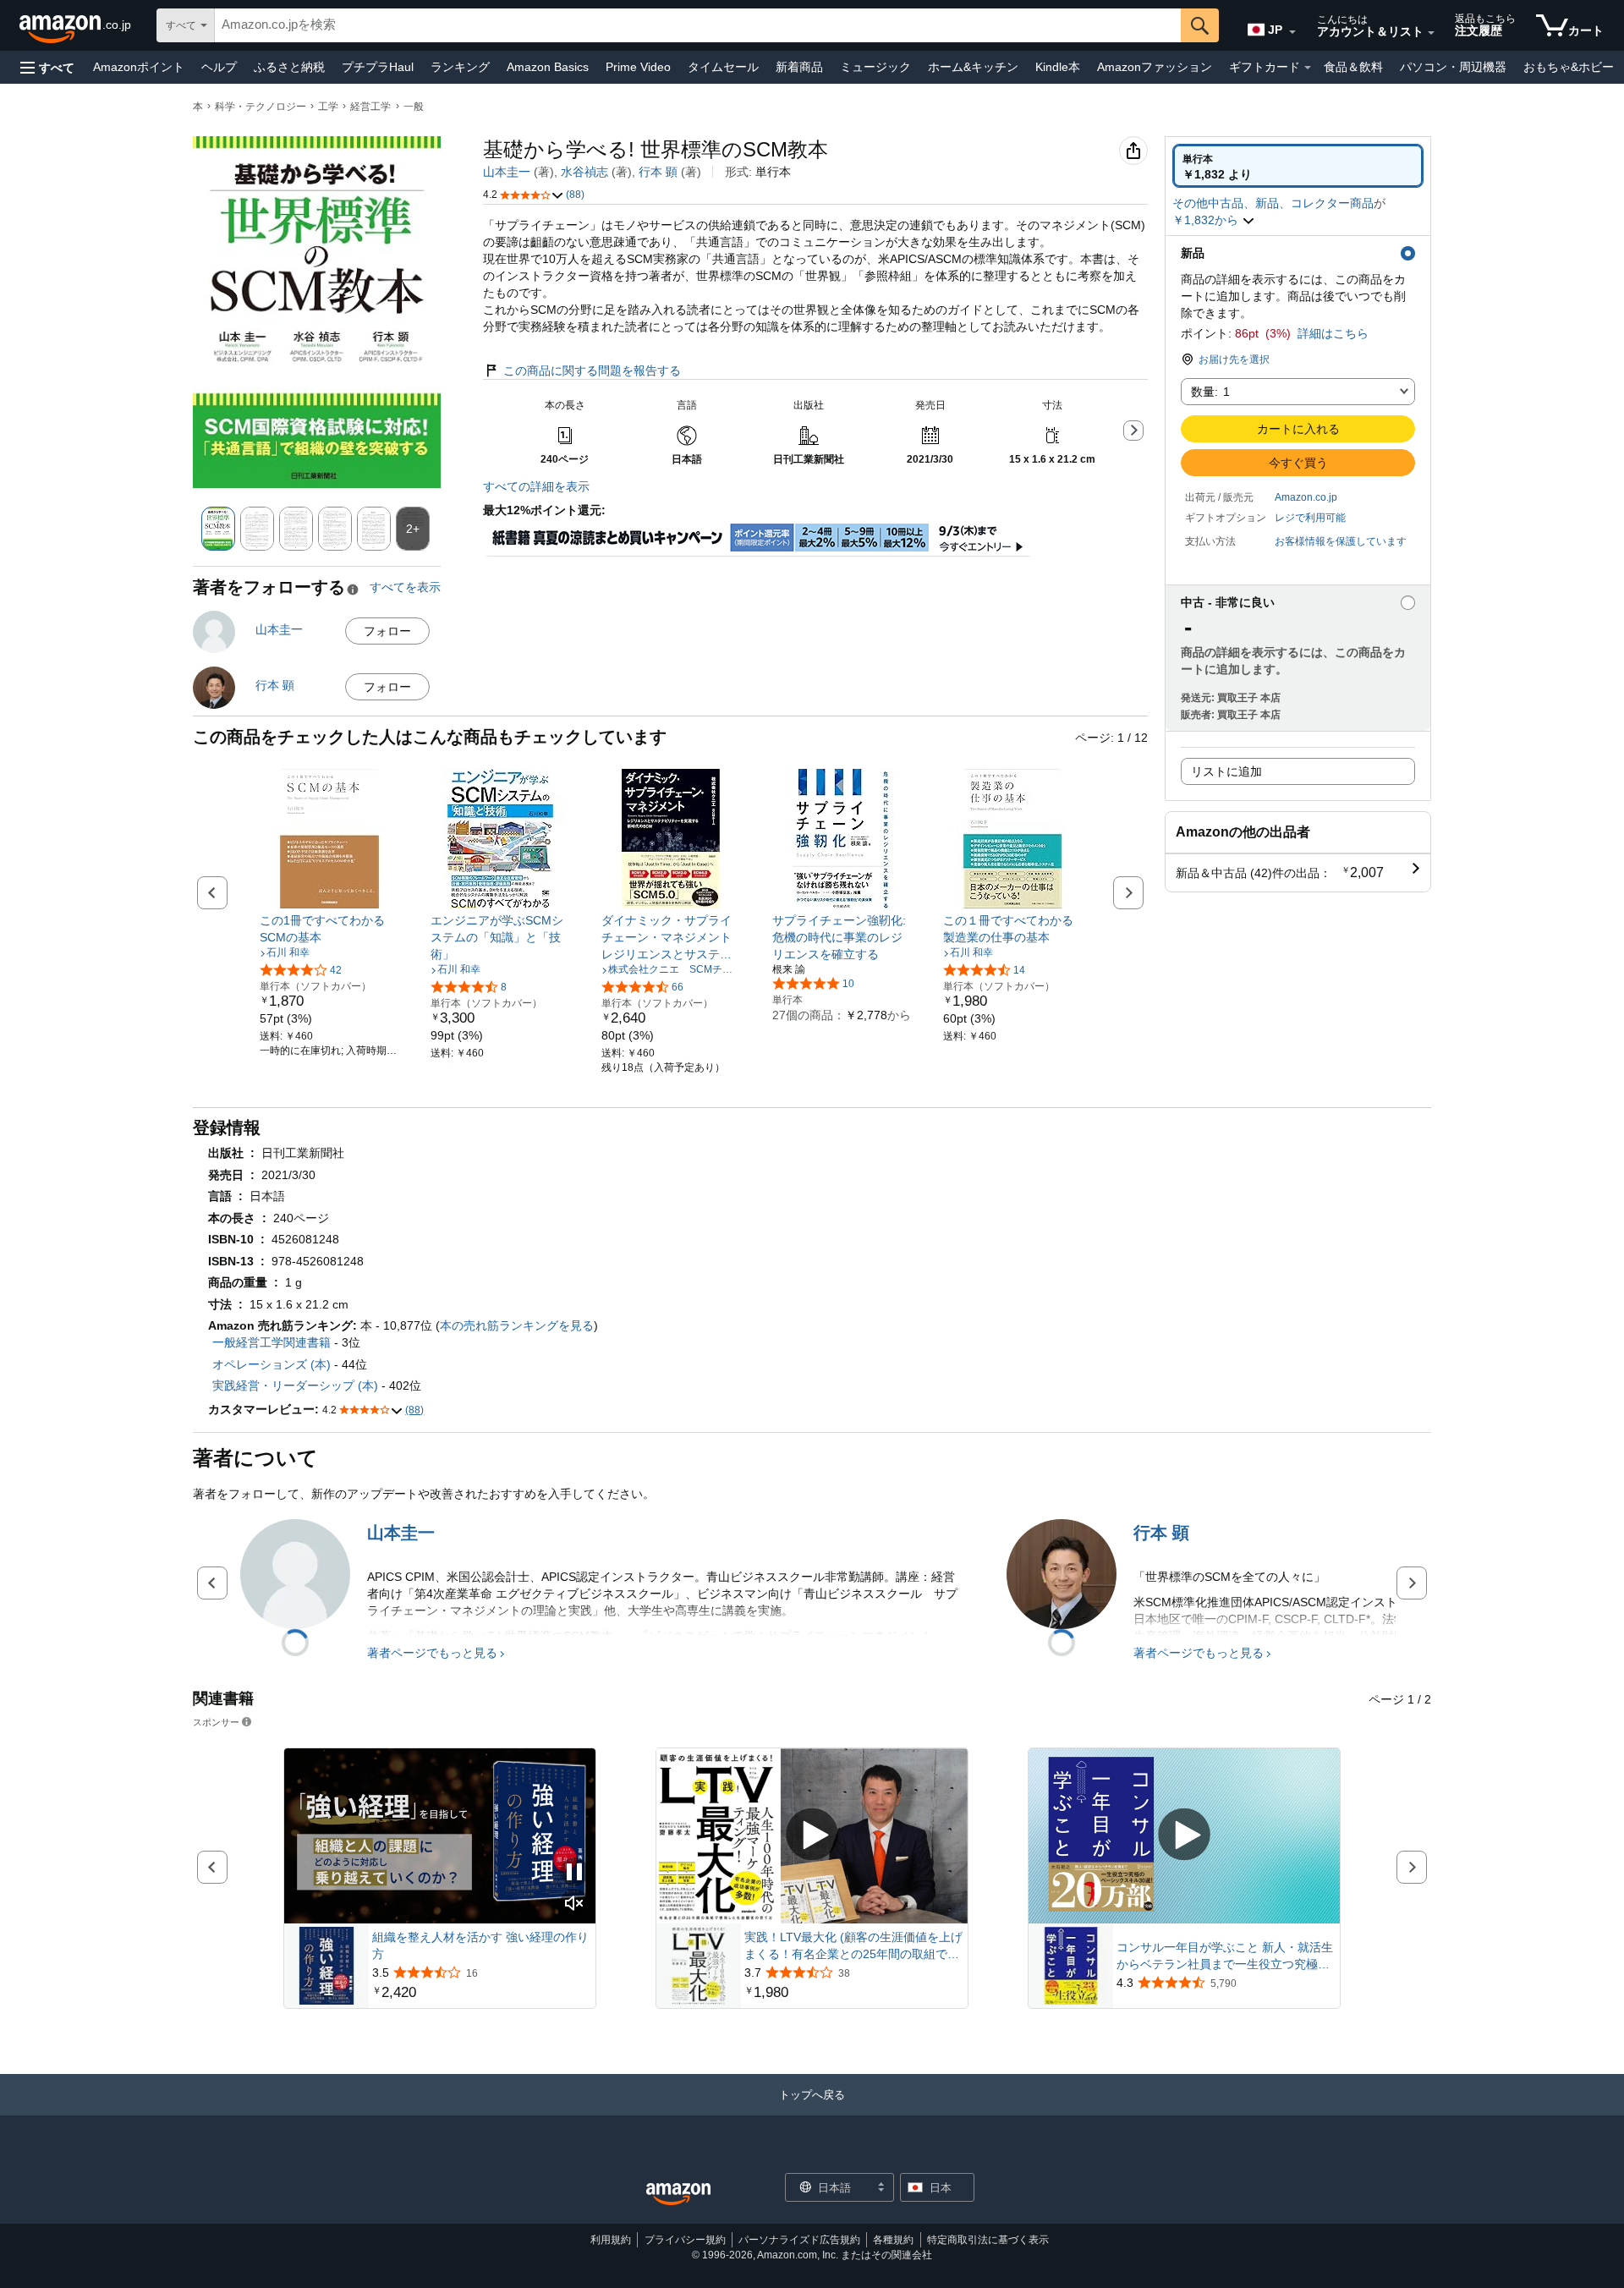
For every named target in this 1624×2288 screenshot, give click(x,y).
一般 (414, 107)
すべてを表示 (405, 587)
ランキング (460, 67)
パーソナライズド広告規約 (799, 2240)
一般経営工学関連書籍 (272, 1342)
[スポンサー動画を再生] (812, 1836)
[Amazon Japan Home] (678, 2195)
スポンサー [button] (216, 1722)
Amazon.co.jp (1306, 497)
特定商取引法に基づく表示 (988, 2240)
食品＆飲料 (1353, 67)
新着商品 (799, 67)
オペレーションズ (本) (272, 1364)
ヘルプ (219, 67)
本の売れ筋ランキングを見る (517, 1325)
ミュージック (875, 67)
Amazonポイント (139, 67)
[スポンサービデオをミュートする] (574, 1904)
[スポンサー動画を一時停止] (574, 1873)
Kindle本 (1058, 67)
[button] (47, 67)
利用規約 (611, 2240)
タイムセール (723, 67)
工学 (328, 107)
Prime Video (638, 67)
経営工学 (370, 107)
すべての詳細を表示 (536, 486)
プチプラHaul (378, 67)
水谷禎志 (584, 172)
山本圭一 (507, 172)
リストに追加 (1226, 771)
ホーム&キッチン (973, 67)
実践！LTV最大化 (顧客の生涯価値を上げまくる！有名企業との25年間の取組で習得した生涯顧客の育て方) (853, 1946)
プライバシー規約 (685, 2240)
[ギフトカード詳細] (1308, 68)
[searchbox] (698, 25)
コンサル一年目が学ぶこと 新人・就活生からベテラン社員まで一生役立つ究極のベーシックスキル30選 (1225, 1956)
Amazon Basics (548, 67)
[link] (329, 929)
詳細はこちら (1333, 333)
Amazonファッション (1155, 67)
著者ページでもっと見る (432, 1653)
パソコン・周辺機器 (1453, 67)
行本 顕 (658, 172)
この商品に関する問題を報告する (592, 370)
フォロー (387, 631)
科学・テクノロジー (261, 107)
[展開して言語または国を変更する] (1292, 32)
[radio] (1298, 166)
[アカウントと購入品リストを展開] (1431, 33)
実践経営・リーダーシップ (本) (295, 1385)
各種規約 (893, 2240)
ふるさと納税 (289, 67)
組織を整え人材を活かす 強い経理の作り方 (480, 1945)
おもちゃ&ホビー (1569, 67)
